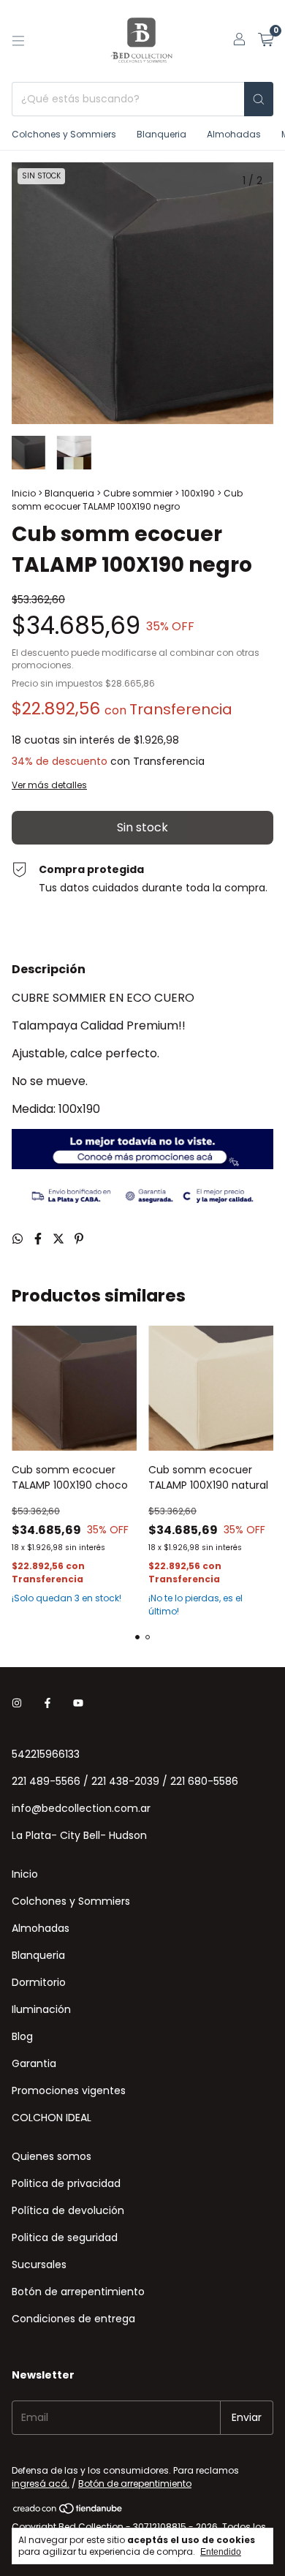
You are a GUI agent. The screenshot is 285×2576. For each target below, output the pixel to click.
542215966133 (46, 1754)
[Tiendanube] (68, 2511)
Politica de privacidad (66, 2183)
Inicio (24, 493)
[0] (266, 41)
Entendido (221, 2552)
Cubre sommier (138, 493)
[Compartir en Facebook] (39, 1239)
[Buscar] (259, 99)
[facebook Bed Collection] (47, 1704)
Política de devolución (68, 2210)
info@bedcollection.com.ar (81, 1808)
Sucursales (39, 2265)
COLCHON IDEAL (52, 2118)
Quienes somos (52, 2156)
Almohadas (234, 134)
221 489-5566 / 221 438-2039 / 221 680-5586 (125, 1781)
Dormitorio (39, 1982)
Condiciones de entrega (73, 2319)
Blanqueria (161, 134)
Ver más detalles (49, 785)
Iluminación (41, 2009)
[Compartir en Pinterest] (79, 1239)
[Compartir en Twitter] (60, 1239)
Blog (22, 2036)
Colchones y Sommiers (64, 134)
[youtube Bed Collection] (78, 1704)
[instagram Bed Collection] (17, 1704)
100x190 (198, 493)
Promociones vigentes (69, 2090)
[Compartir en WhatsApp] (19, 1239)
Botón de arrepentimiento (78, 2292)
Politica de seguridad (65, 2237)
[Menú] (18, 41)
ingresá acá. (41, 2484)
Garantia (34, 2063)
